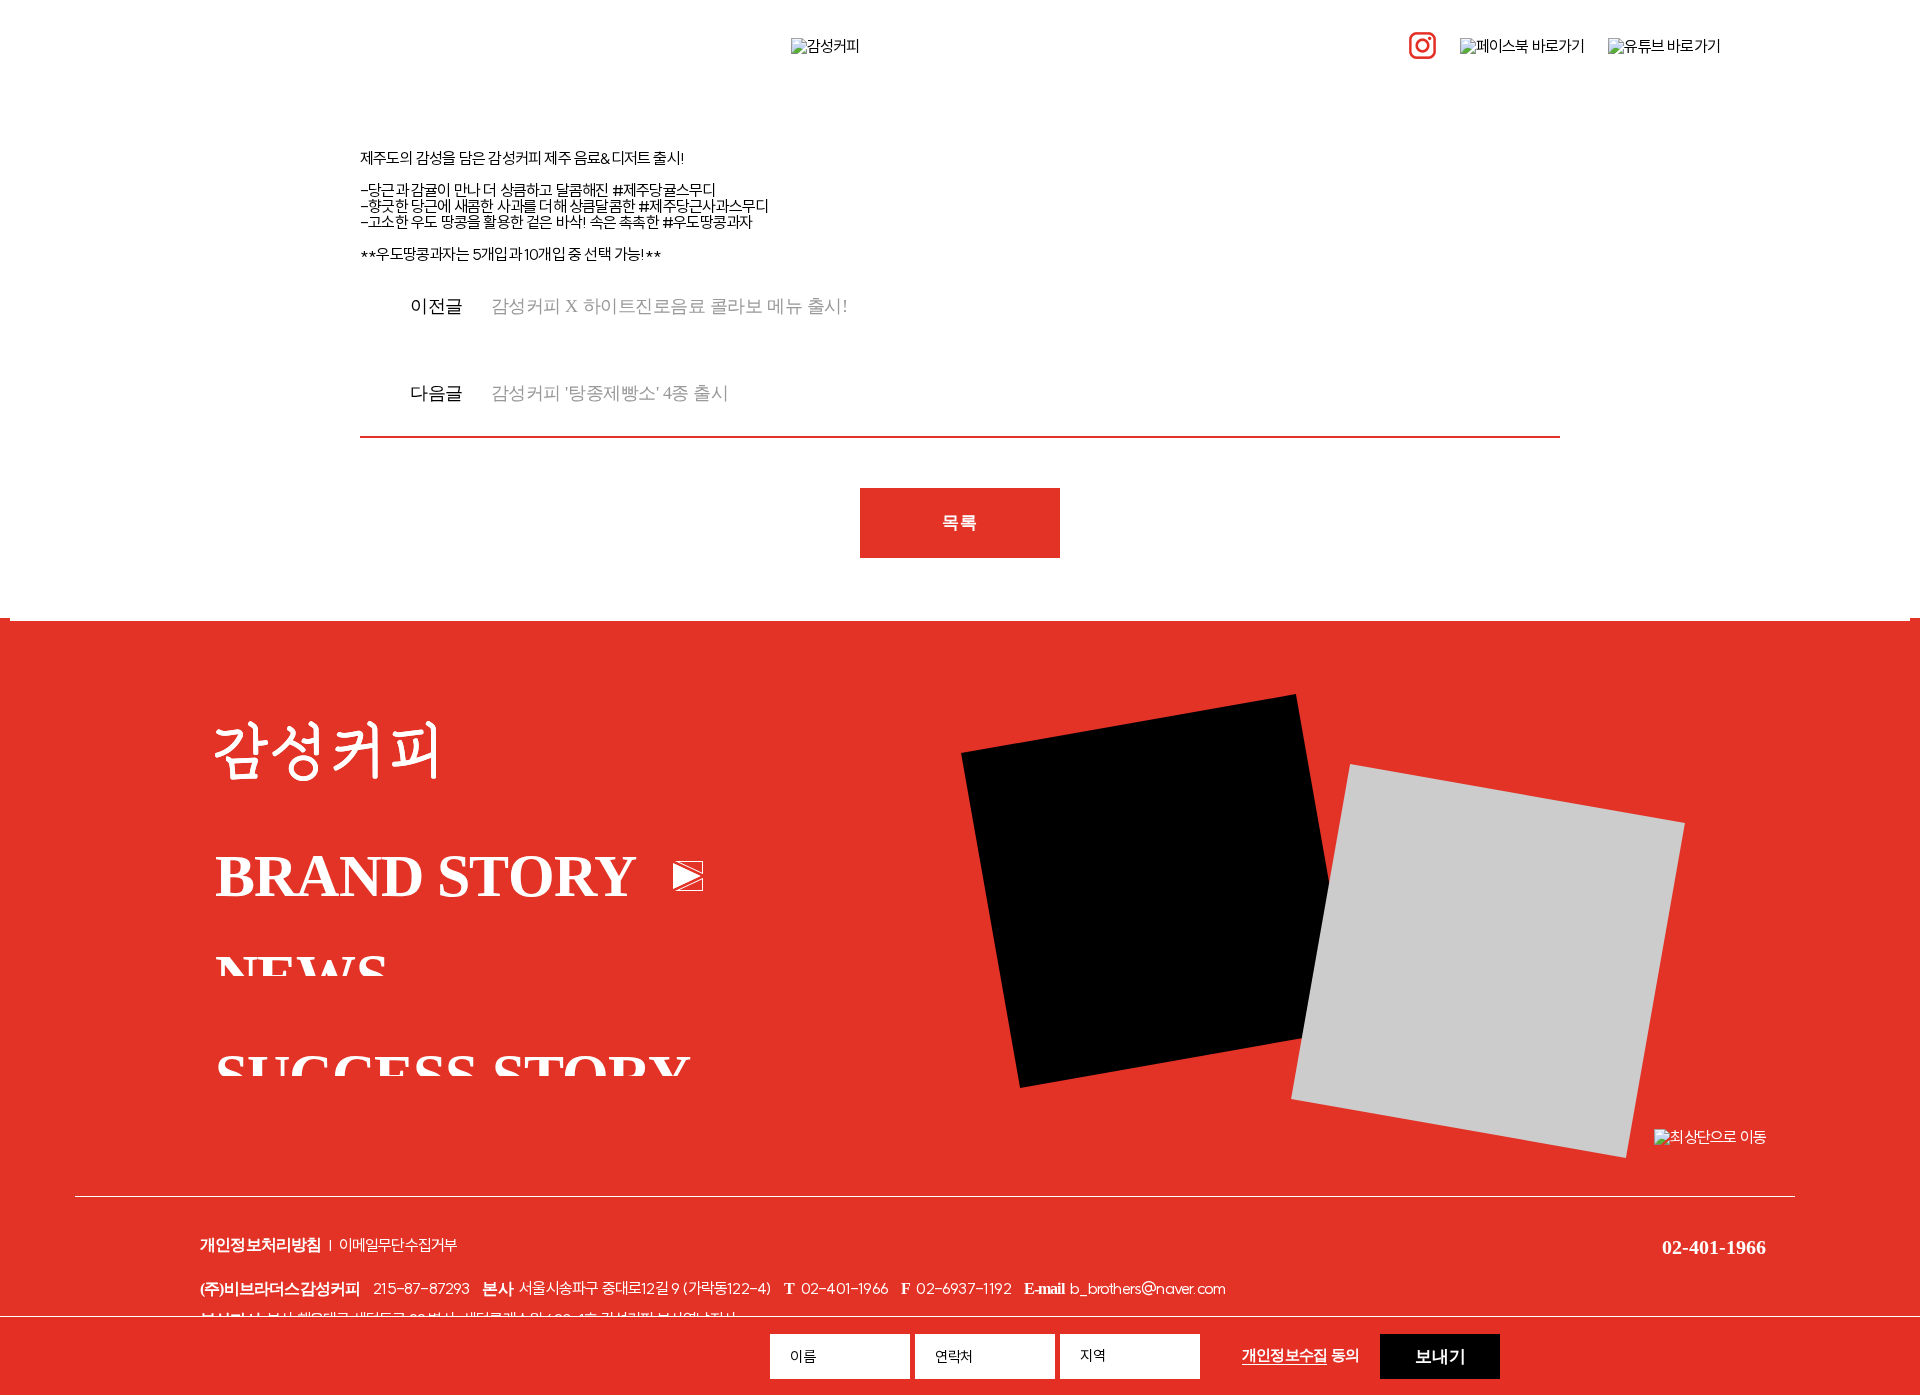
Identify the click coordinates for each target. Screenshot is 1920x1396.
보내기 (1440, 1356)
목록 (959, 522)
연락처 (954, 1356)
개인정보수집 (1285, 1355)
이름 (803, 1356)
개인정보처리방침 (261, 1244)
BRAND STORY (425, 876)
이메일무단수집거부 (398, 1245)
